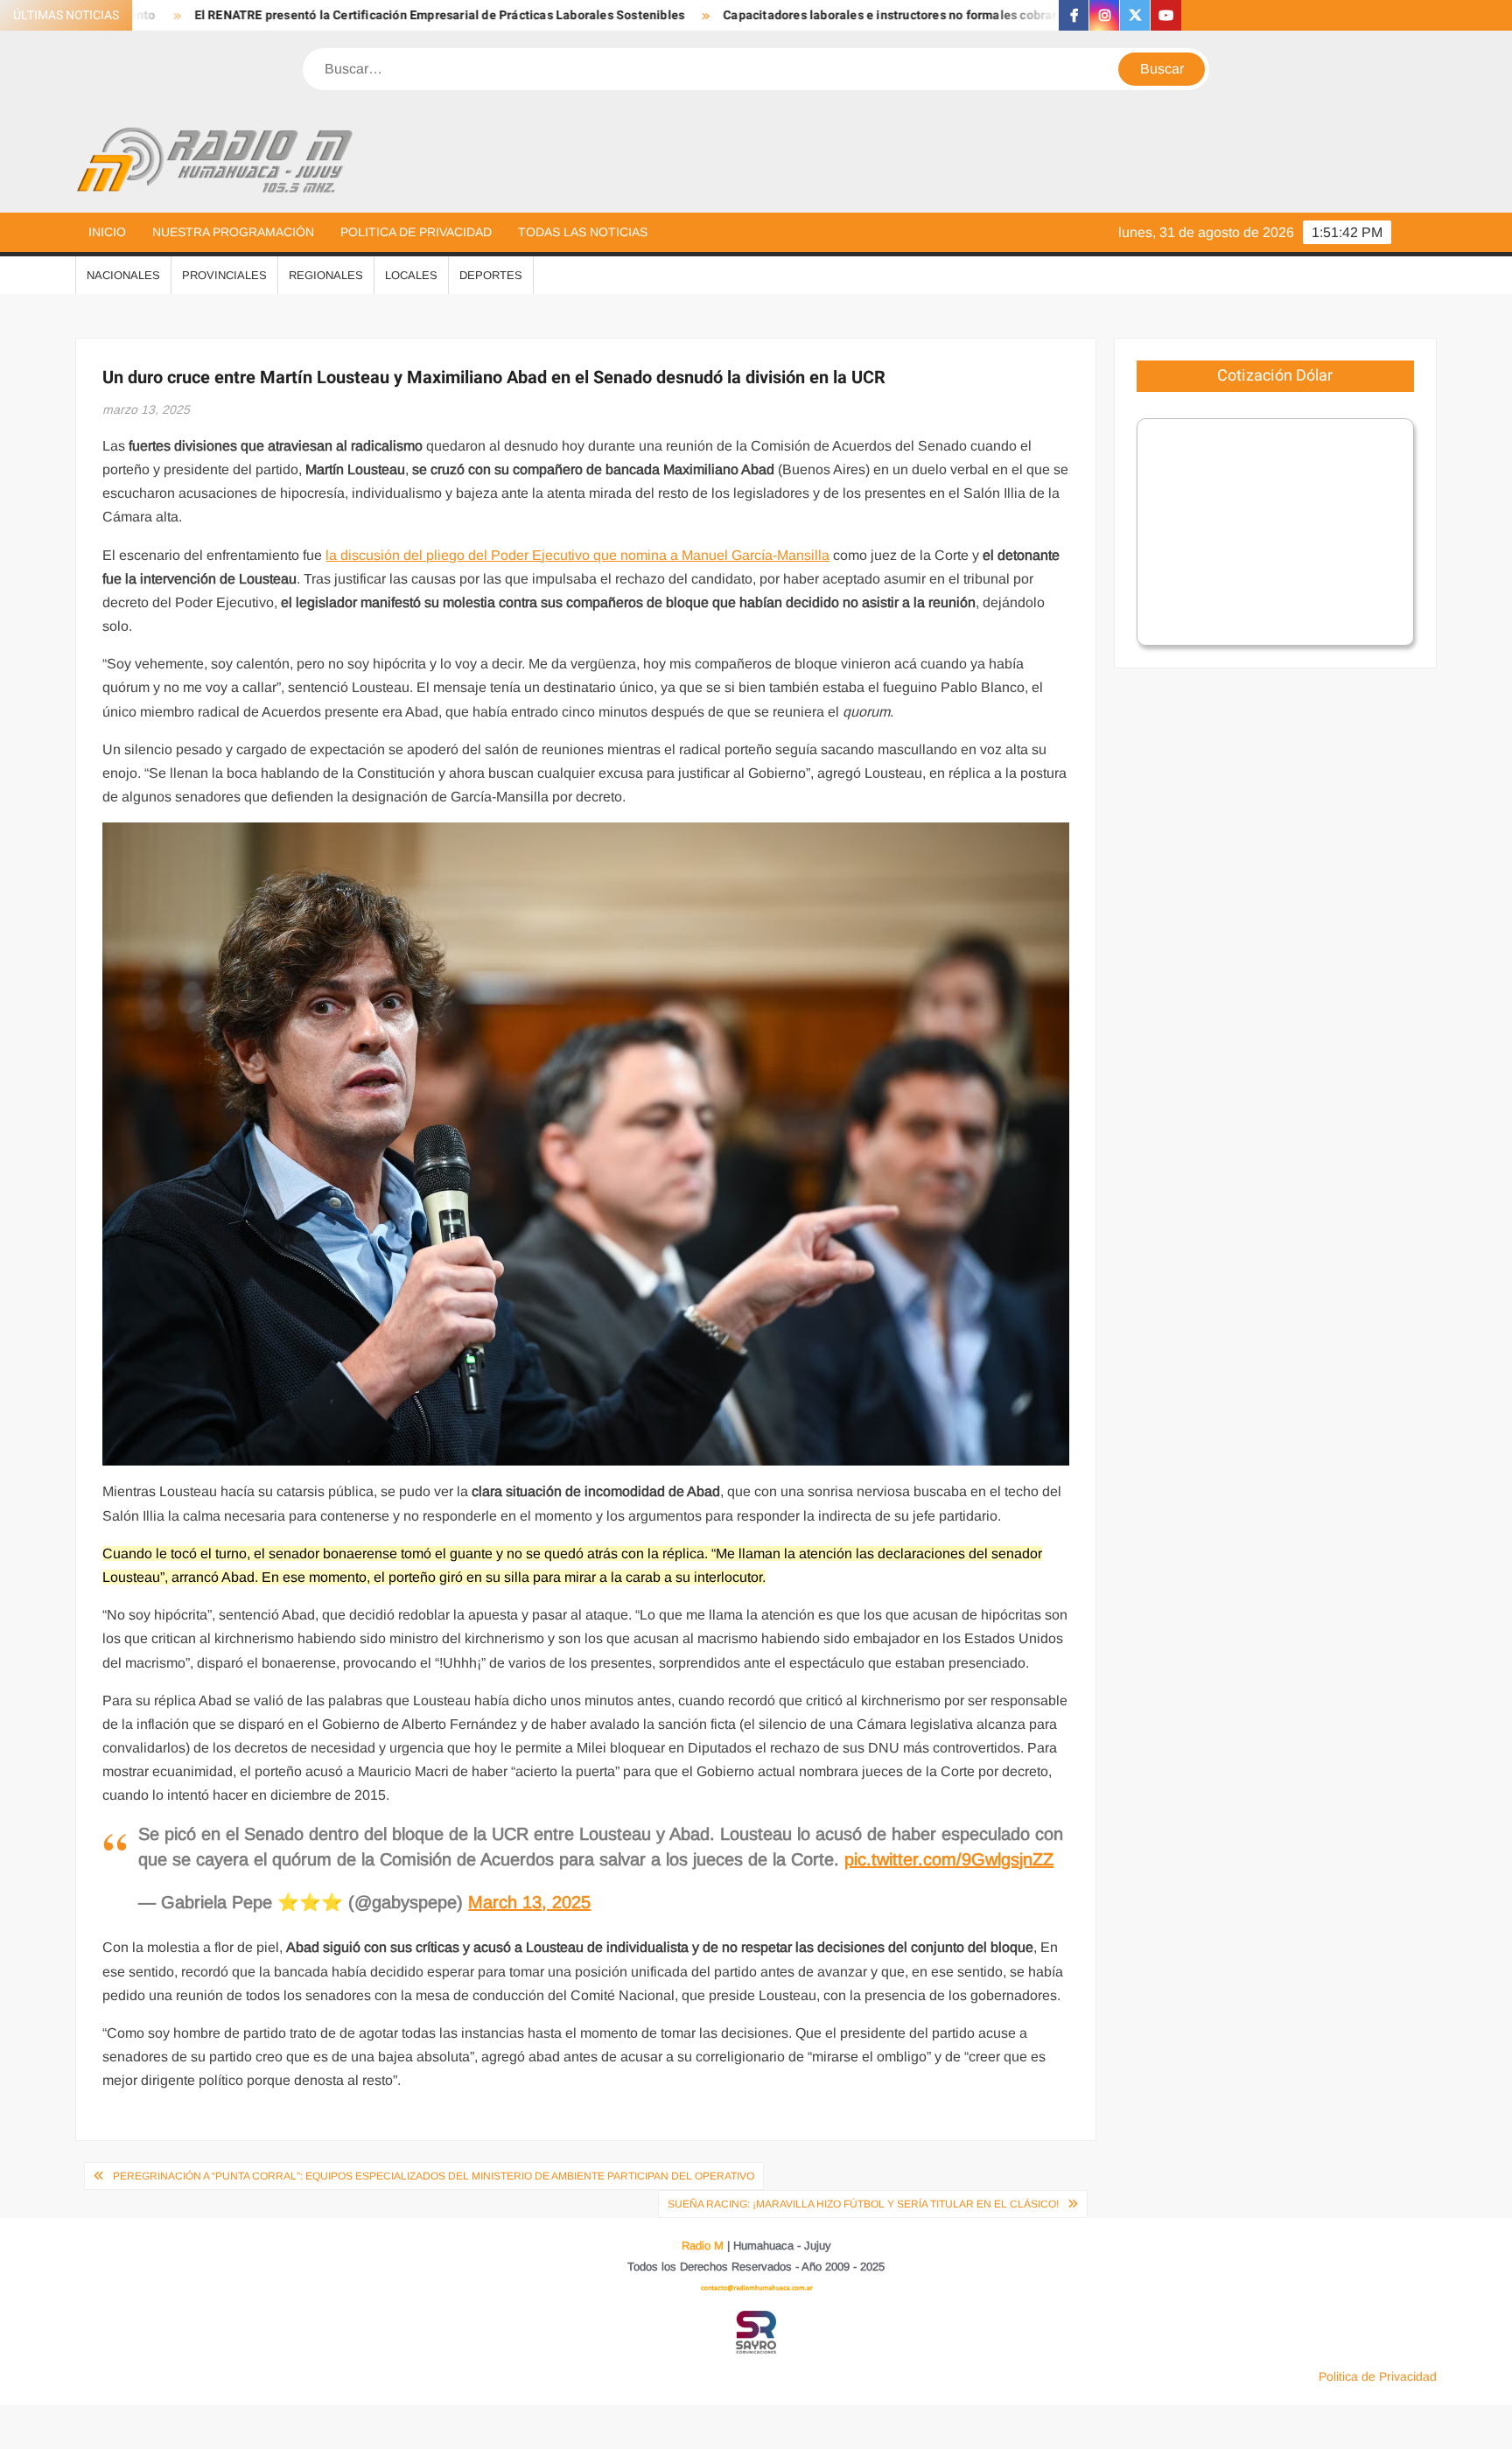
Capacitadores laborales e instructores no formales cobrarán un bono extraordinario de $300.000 (916, 15)
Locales (411, 275)
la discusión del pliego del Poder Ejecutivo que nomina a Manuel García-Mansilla (577, 555)
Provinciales (224, 275)
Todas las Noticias (583, 232)
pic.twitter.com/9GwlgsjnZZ (949, 1859)
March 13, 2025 (529, 1902)
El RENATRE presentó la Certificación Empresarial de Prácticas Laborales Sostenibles (354, 15)
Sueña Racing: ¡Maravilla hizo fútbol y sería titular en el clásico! (863, 2204)
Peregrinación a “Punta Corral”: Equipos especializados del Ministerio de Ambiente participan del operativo (434, 2176)
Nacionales (123, 275)
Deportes (491, 275)
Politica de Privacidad (416, 232)
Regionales (326, 275)
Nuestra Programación (233, 232)
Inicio (107, 232)
